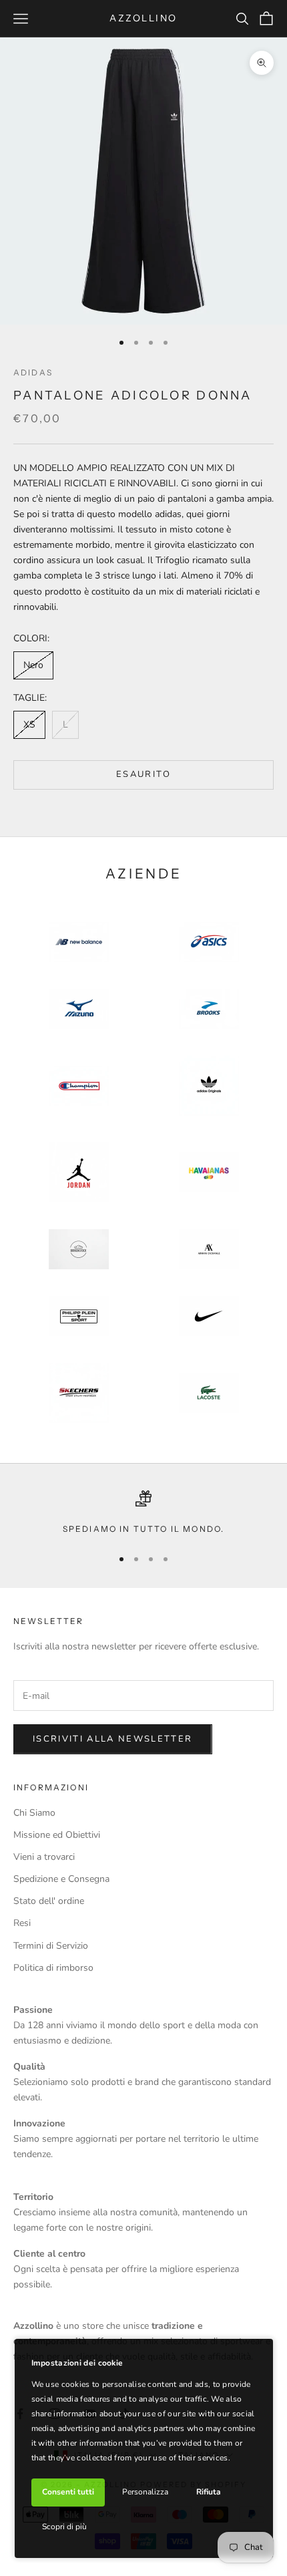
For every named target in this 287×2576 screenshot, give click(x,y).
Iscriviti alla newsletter (113, 1739)
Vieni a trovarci (44, 1857)
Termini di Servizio (51, 1946)
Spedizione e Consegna (61, 1879)
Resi (22, 1923)
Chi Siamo (34, 1813)
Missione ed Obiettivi (57, 1835)
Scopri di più (64, 2527)
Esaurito (143, 774)
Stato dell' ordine (49, 1901)
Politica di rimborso (53, 1968)
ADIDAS (33, 372)
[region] (143, 1513)
